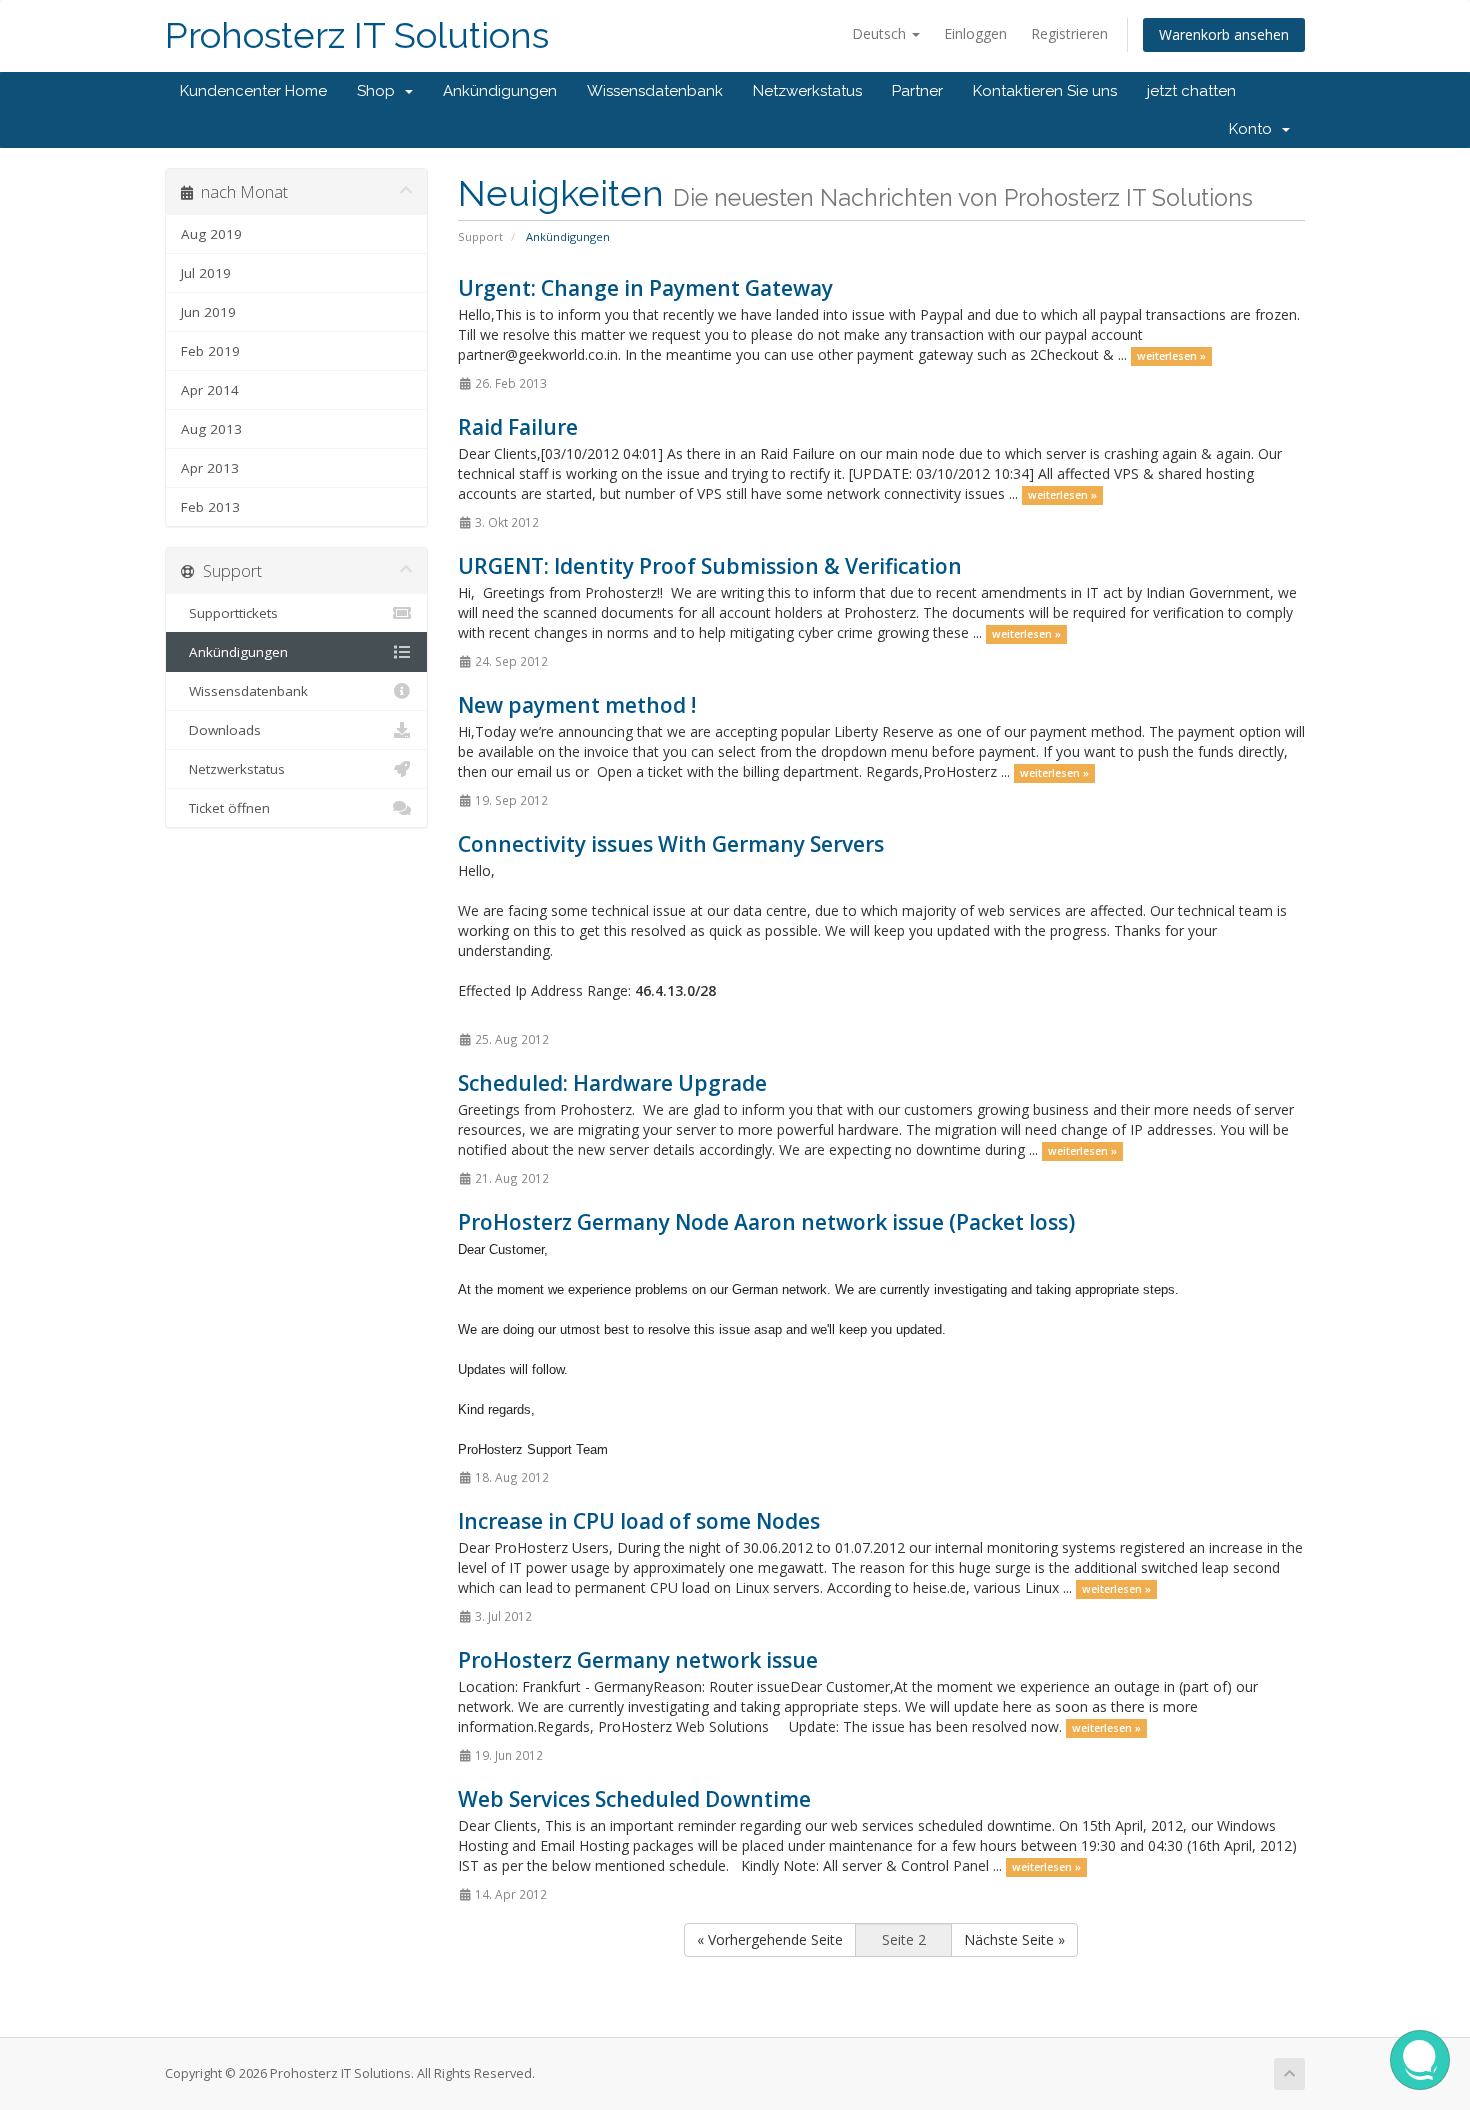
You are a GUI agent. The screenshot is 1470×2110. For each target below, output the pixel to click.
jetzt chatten (1191, 91)
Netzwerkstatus (807, 91)
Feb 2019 (210, 351)
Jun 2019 (208, 312)
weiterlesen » (1171, 356)
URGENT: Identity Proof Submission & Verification (710, 566)
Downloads (221, 730)
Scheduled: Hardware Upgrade (612, 1083)
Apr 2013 (210, 468)
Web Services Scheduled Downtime (634, 1799)
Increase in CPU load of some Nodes (639, 1521)
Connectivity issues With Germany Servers (671, 844)
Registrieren (1069, 33)
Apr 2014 (210, 390)
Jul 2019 (206, 273)
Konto (1254, 129)
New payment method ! (577, 705)
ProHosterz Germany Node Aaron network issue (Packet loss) (766, 1222)
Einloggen (975, 33)
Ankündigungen (500, 91)
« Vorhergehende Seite (770, 1939)
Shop (380, 91)
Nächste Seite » (1014, 1939)
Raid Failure (518, 427)
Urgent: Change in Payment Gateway (645, 288)
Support (480, 236)
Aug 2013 (211, 429)
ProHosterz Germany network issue (638, 1660)
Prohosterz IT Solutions (357, 35)
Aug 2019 (211, 234)
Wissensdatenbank (655, 91)
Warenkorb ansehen (1224, 34)
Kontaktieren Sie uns (1045, 91)
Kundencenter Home (253, 91)
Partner (917, 91)
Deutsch (881, 33)
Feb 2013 (210, 507)
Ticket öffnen (225, 808)
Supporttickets (229, 613)
